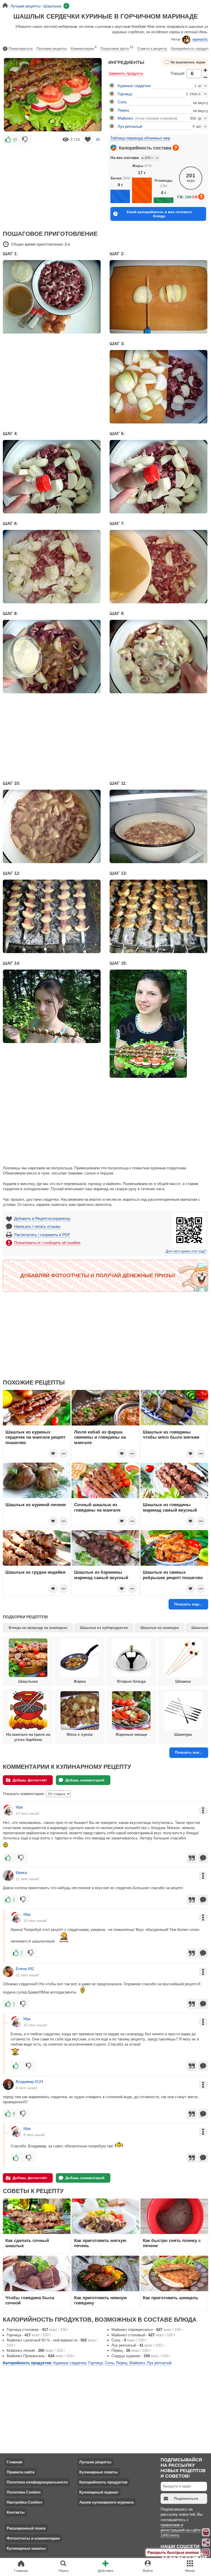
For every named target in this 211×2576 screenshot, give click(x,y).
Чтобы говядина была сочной (30, 2300)
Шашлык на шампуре (160, 1628)
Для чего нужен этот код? (186, 1251)
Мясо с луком (80, 1734)
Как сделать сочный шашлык (27, 2243)
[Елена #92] (8, 1972)
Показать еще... (188, 1604)
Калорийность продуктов (103, 2482)
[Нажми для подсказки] (176, 148)
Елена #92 (25, 1969)
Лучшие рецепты (95, 2462)
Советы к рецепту (152, 48)
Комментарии (84, 48)
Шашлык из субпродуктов (104, 1628)
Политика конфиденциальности (37, 2482)
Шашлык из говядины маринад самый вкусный (170, 1507)
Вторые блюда (131, 1681)
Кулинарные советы (99, 2472)
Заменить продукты (126, 73)
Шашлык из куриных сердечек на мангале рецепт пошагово (36, 1437)
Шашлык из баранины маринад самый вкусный (101, 1575)
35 (98, 139)
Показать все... (189, 1752)
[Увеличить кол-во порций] (205, 70)
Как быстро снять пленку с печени (172, 2243)
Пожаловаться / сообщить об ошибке (47, 1243)
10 (15, 139)
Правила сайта (21, 2472)
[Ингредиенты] (206, 2532)
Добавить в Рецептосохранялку (42, 1218)
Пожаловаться (21, 48)
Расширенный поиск (26, 2528)
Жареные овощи (131, 1734)
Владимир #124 (29, 2082)
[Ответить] (203, 1858)
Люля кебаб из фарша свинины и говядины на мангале (100, 1437)
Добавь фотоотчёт (30, 1780)
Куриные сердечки (134, 86)
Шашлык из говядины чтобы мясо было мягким (171, 1435)
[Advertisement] (53, 184)
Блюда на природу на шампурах (38, 1628)
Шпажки (183, 1681)
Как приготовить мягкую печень (100, 2243)
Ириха (21, 1873)
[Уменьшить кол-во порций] (205, 77)
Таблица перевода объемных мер (140, 138)
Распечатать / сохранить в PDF (42, 1235)
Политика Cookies (24, 2492)
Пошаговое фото (117, 48)
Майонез (125, 118)
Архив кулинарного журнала (106, 2502)
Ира (19, 1807)
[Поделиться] (206, 2542)
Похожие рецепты (52, 48)
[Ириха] (8, 1875)
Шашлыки (28, 1681)
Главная (15, 2462)
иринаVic (200, 39)
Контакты (16, 2512)
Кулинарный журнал (99, 2492)
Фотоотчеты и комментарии (33, 2538)
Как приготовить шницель (170, 2298)
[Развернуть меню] (206, 2553)
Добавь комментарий (85, 1780)
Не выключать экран (188, 62)
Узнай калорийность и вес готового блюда (159, 214)
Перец (123, 110)
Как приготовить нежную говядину (101, 2300)
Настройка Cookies (24, 2502)
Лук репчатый (130, 126)
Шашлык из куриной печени (36, 1505)
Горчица (125, 94)
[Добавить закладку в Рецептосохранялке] (88, 140)
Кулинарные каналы (26, 2548)
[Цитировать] (192, 1858)
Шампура (183, 1734)
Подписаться (186, 2498)
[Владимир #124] (8, 2085)
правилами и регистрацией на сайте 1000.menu (181, 2530)
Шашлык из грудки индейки (35, 1572)
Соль (122, 102)
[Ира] (8, 1810)
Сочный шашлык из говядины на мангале (97, 1507)
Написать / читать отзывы (37, 1226)
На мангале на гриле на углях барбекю (28, 1737)
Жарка (80, 1681)
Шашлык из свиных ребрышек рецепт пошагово (173, 1575)
